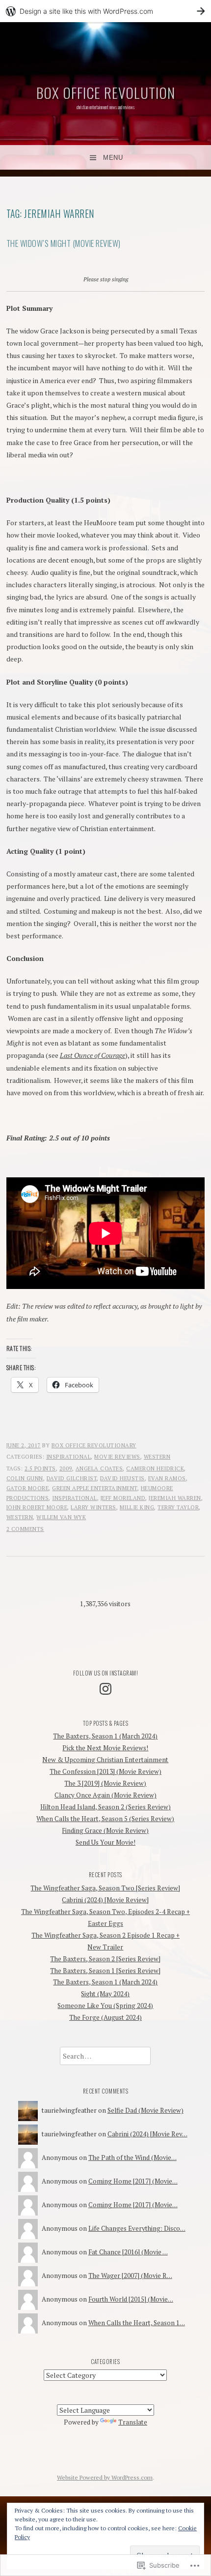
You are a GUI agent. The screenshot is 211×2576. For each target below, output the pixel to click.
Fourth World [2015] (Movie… (131, 2299)
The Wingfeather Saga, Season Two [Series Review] (105, 1888)
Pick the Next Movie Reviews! (105, 1748)
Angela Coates (99, 1468)
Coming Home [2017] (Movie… (133, 2181)
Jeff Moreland (123, 1498)
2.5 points (40, 1468)
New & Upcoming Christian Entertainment (105, 1760)
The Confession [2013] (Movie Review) (105, 1771)
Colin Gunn (25, 1478)
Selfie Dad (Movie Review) (145, 2110)
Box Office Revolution (106, 92)
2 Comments (25, 1529)
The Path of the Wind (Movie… (132, 2157)
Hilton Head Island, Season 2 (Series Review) (105, 1807)
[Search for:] (105, 2056)
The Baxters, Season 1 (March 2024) (105, 1736)
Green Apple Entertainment (95, 1488)
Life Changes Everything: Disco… (137, 2228)
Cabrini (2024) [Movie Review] (105, 1900)
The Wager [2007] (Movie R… (130, 2276)
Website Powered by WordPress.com (105, 2477)
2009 (66, 1468)
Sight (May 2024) (105, 1994)
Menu (113, 158)
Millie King (137, 1507)
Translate (133, 2422)
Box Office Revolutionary (94, 1445)
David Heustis (122, 1478)
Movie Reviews (117, 1457)
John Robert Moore (37, 1507)
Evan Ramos (167, 1478)
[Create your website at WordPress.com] (105, 11)
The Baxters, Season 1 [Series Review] (105, 1971)
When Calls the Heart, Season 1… (137, 2323)
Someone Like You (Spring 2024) (105, 2006)
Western (157, 1457)
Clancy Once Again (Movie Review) (105, 1795)
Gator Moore (28, 1488)
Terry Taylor (178, 1507)
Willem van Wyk (61, 1517)
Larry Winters (93, 1507)
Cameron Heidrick (155, 1468)
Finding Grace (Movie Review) (105, 1830)
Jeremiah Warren (175, 1498)
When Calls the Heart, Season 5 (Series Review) (105, 1819)
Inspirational (69, 1457)
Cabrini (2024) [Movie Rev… (147, 2134)
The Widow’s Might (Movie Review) (64, 243)
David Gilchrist (72, 1478)
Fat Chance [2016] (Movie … (128, 2252)
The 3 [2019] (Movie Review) (105, 1783)
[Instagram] (105, 1689)
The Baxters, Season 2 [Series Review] (105, 1959)
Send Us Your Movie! (105, 1842)
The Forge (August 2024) (105, 2017)
